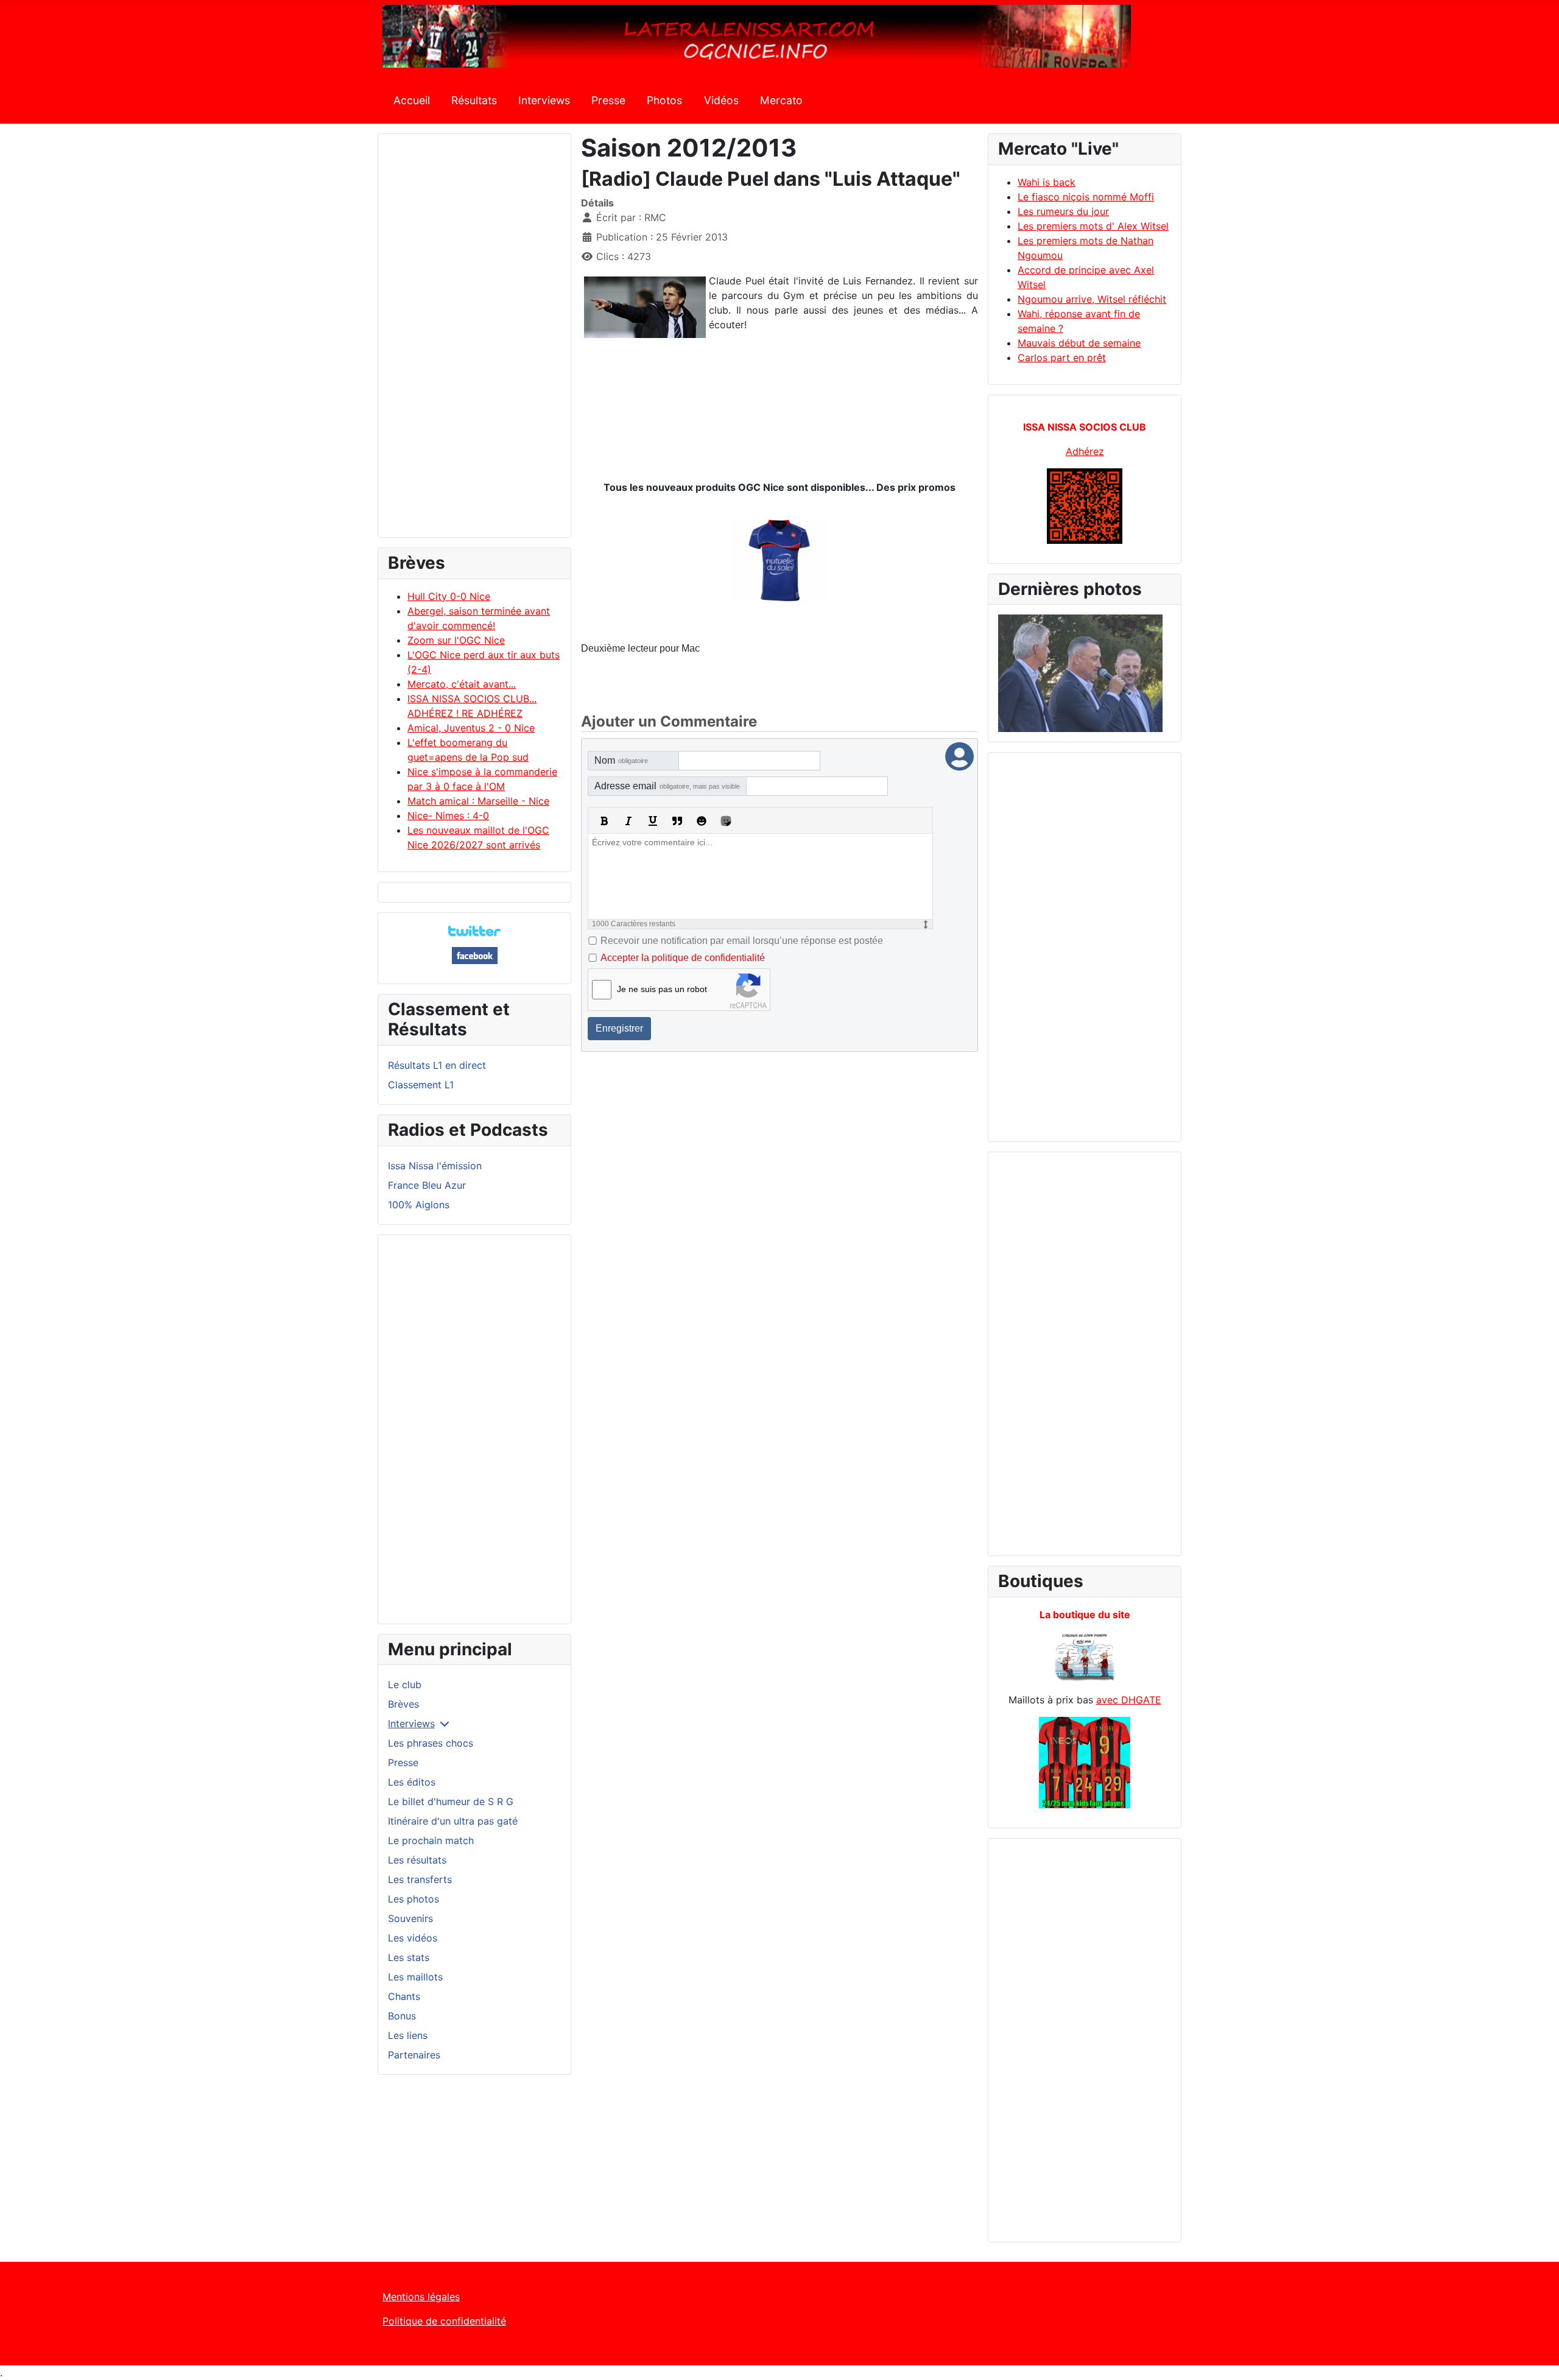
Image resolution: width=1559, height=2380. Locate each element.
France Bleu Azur (427, 1185)
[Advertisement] (474, 341)
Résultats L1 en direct (437, 1065)
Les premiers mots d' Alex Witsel (1093, 226)
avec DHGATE (1129, 1700)
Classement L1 (421, 1085)
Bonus (402, 2016)
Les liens (408, 2035)
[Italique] (628, 821)
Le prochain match (431, 1840)
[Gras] (604, 821)
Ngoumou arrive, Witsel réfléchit (1092, 299)
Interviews (544, 100)
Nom (621, 760)
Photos (664, 100)
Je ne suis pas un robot (662, 989)
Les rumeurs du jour (1063, 211)
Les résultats (417, 1860)
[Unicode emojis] (726, 821)
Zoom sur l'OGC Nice (456, 640)
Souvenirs (410, 1918)
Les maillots (415, 1977)
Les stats (409, 1957)
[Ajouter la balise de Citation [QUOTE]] (677, 821)
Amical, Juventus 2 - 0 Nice (471, 728)
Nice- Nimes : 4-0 (448, 815)
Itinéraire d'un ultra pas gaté (453, 1821)
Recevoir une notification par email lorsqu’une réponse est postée (742, 941)
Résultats (474, 100)
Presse (608, 100)
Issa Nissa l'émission (435, 1166)
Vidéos (721, 100)
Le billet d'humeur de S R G (451, 1801)
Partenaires (414, 2055)
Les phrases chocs (431, 1743)
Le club (405, 1685)
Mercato (781, 100)
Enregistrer (619, 1028)
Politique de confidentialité (444, 2321)
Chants (404, 1996)
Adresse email (667, 786)
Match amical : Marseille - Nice (478, 801)
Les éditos (412, 1782)
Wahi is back (1047, 182)
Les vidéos (413, 1938)
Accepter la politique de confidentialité (683, 958)
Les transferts (420, 1879)
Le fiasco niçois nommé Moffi (1086, 197)
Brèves (403, 1704)
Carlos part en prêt (1062, 357)
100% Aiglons (419, 1205)
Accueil (412, 100)
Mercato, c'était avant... (462, 684)
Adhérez (1085, 451)
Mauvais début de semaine (1079, 343)
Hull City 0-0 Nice (449, 596)
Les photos (414, 1899)
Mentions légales (421, 2297)
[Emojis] (702, 821)
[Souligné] (653, 821)
